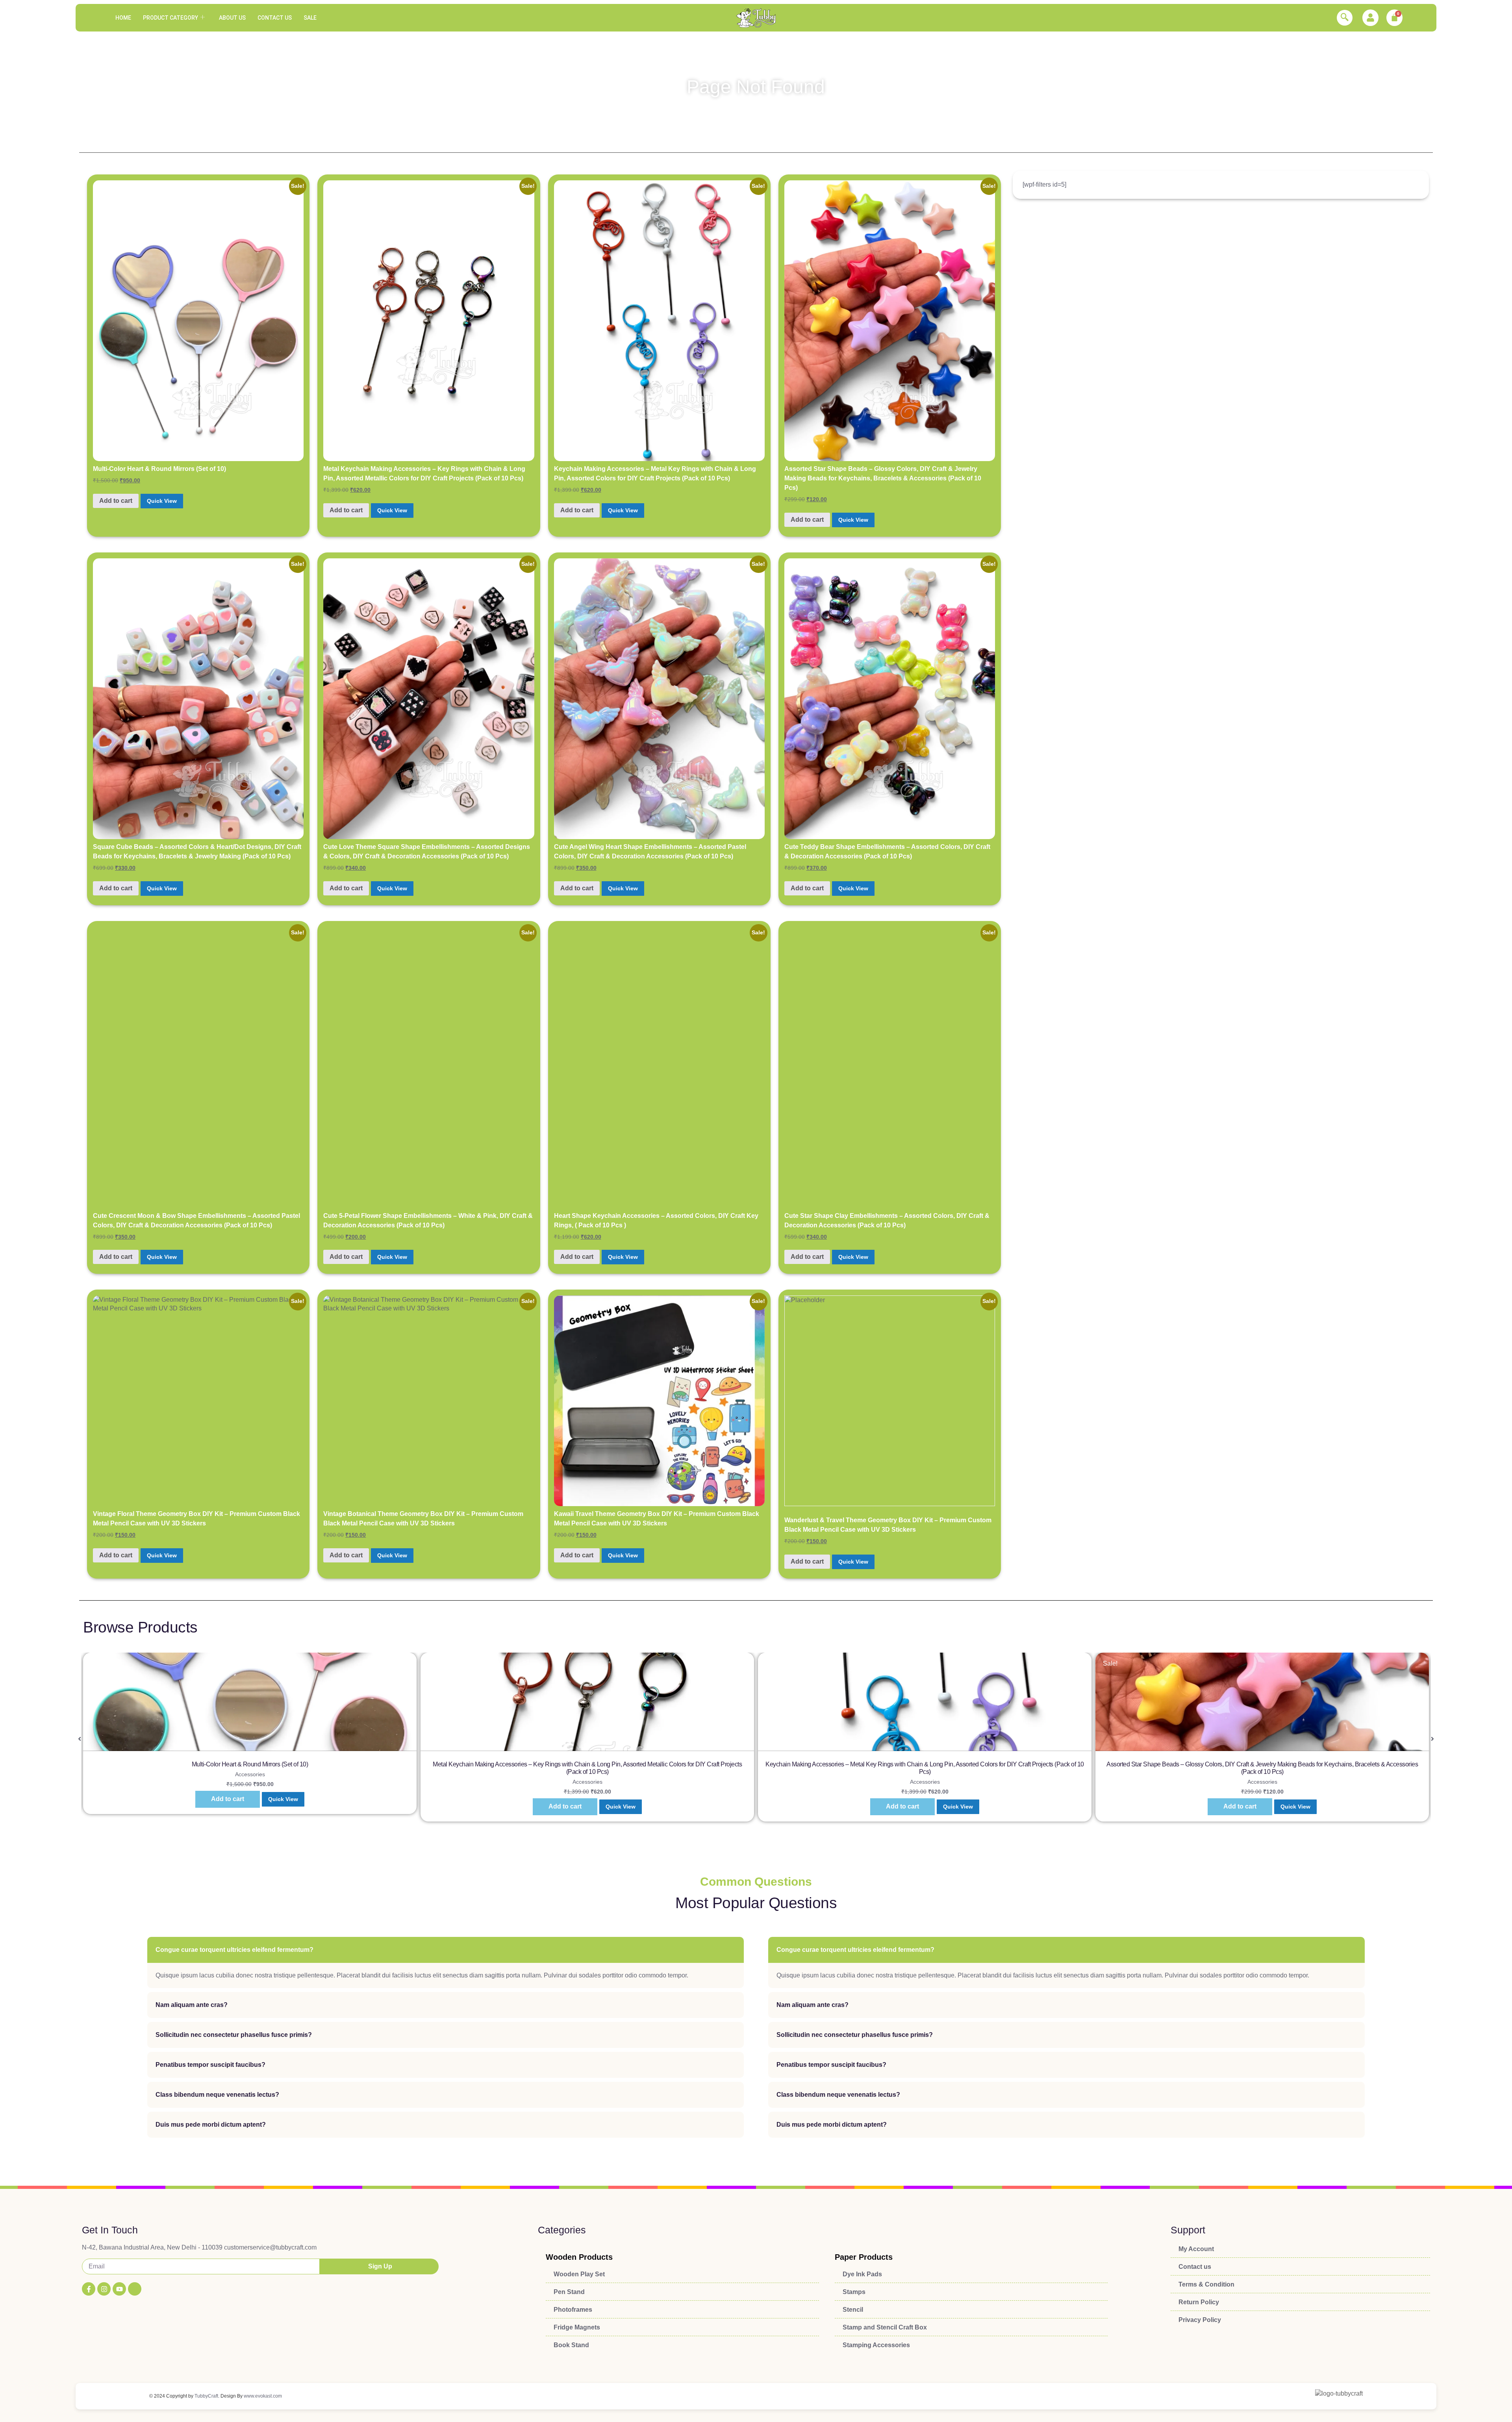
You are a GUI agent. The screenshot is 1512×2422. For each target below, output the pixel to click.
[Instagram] (104, 2289)
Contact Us (275, 18)
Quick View (162, 501)
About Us (232, 18)
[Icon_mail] (135, 2289)
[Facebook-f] (89, 2289)
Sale (310, 18)
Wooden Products (579, 2257)
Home (123, 18)
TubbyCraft (206, 2396)
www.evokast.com (263, 2396)
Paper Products (864, 2257)
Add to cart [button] (116, 501)
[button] (1345, 18)
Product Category (170, 18)
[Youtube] (119, 2289)
